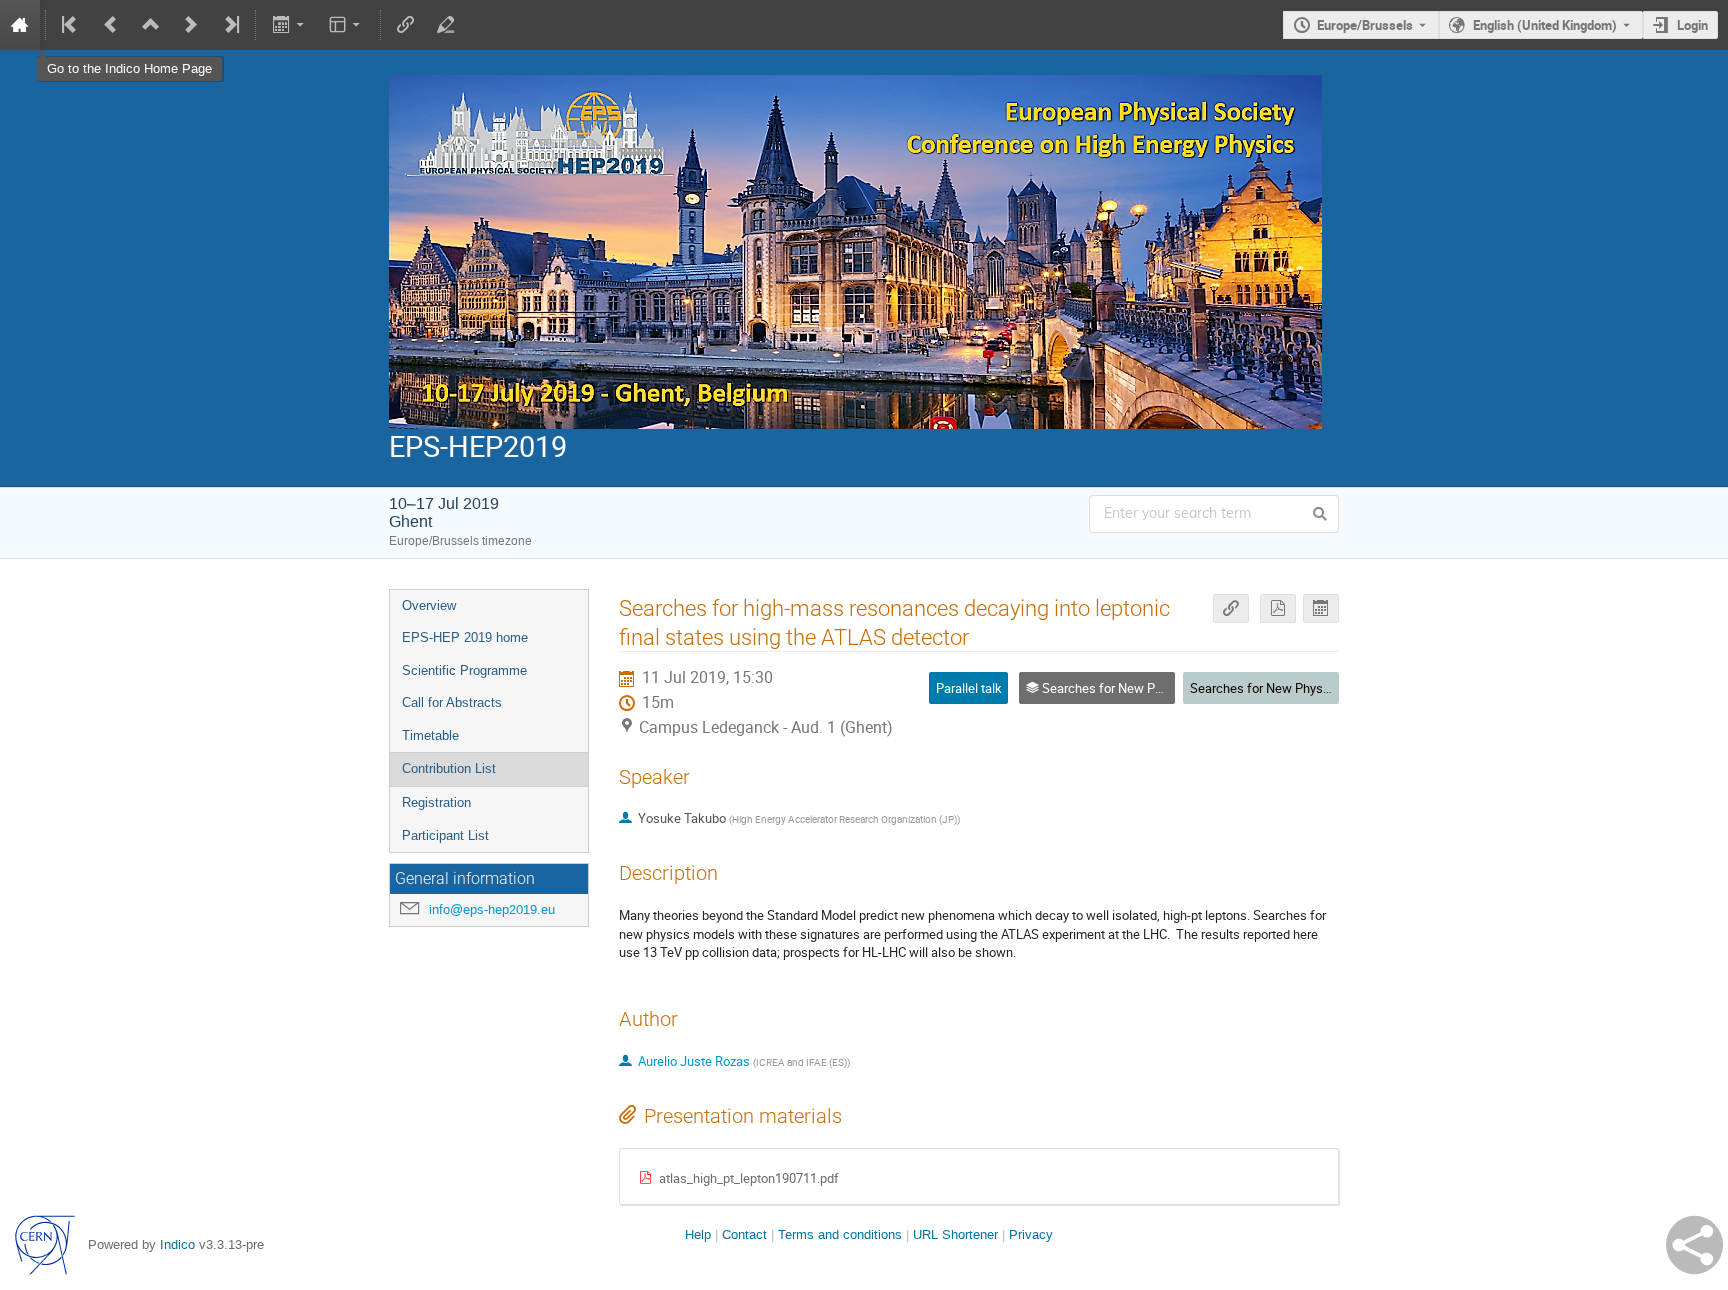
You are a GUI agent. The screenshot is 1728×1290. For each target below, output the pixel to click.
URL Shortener (955, 1234)
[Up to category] (151, 25)
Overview (429, 605)
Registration (436, 802)
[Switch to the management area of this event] (446, 25)
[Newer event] (191, 25)
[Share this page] (1694, 1245)
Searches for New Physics (1265, 688)
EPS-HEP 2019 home (465, 637)
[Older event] (111, 25)
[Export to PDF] (1278, 608)
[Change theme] (346, 25)
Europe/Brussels (1365, 25)
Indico (177, 1244)
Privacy (1031, 1234)
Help (698, 1234)
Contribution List (449, 768)
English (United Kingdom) (1545, 25)
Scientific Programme (464, 670)
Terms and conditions (840, 1234)
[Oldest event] (71, 25)
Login (1692, 25)
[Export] (289, 25)
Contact (744, 1234)
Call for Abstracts (452, 702)
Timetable (430, 735)
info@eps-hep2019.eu (492, 909)
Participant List (445, 835)
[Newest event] (230, 25)
